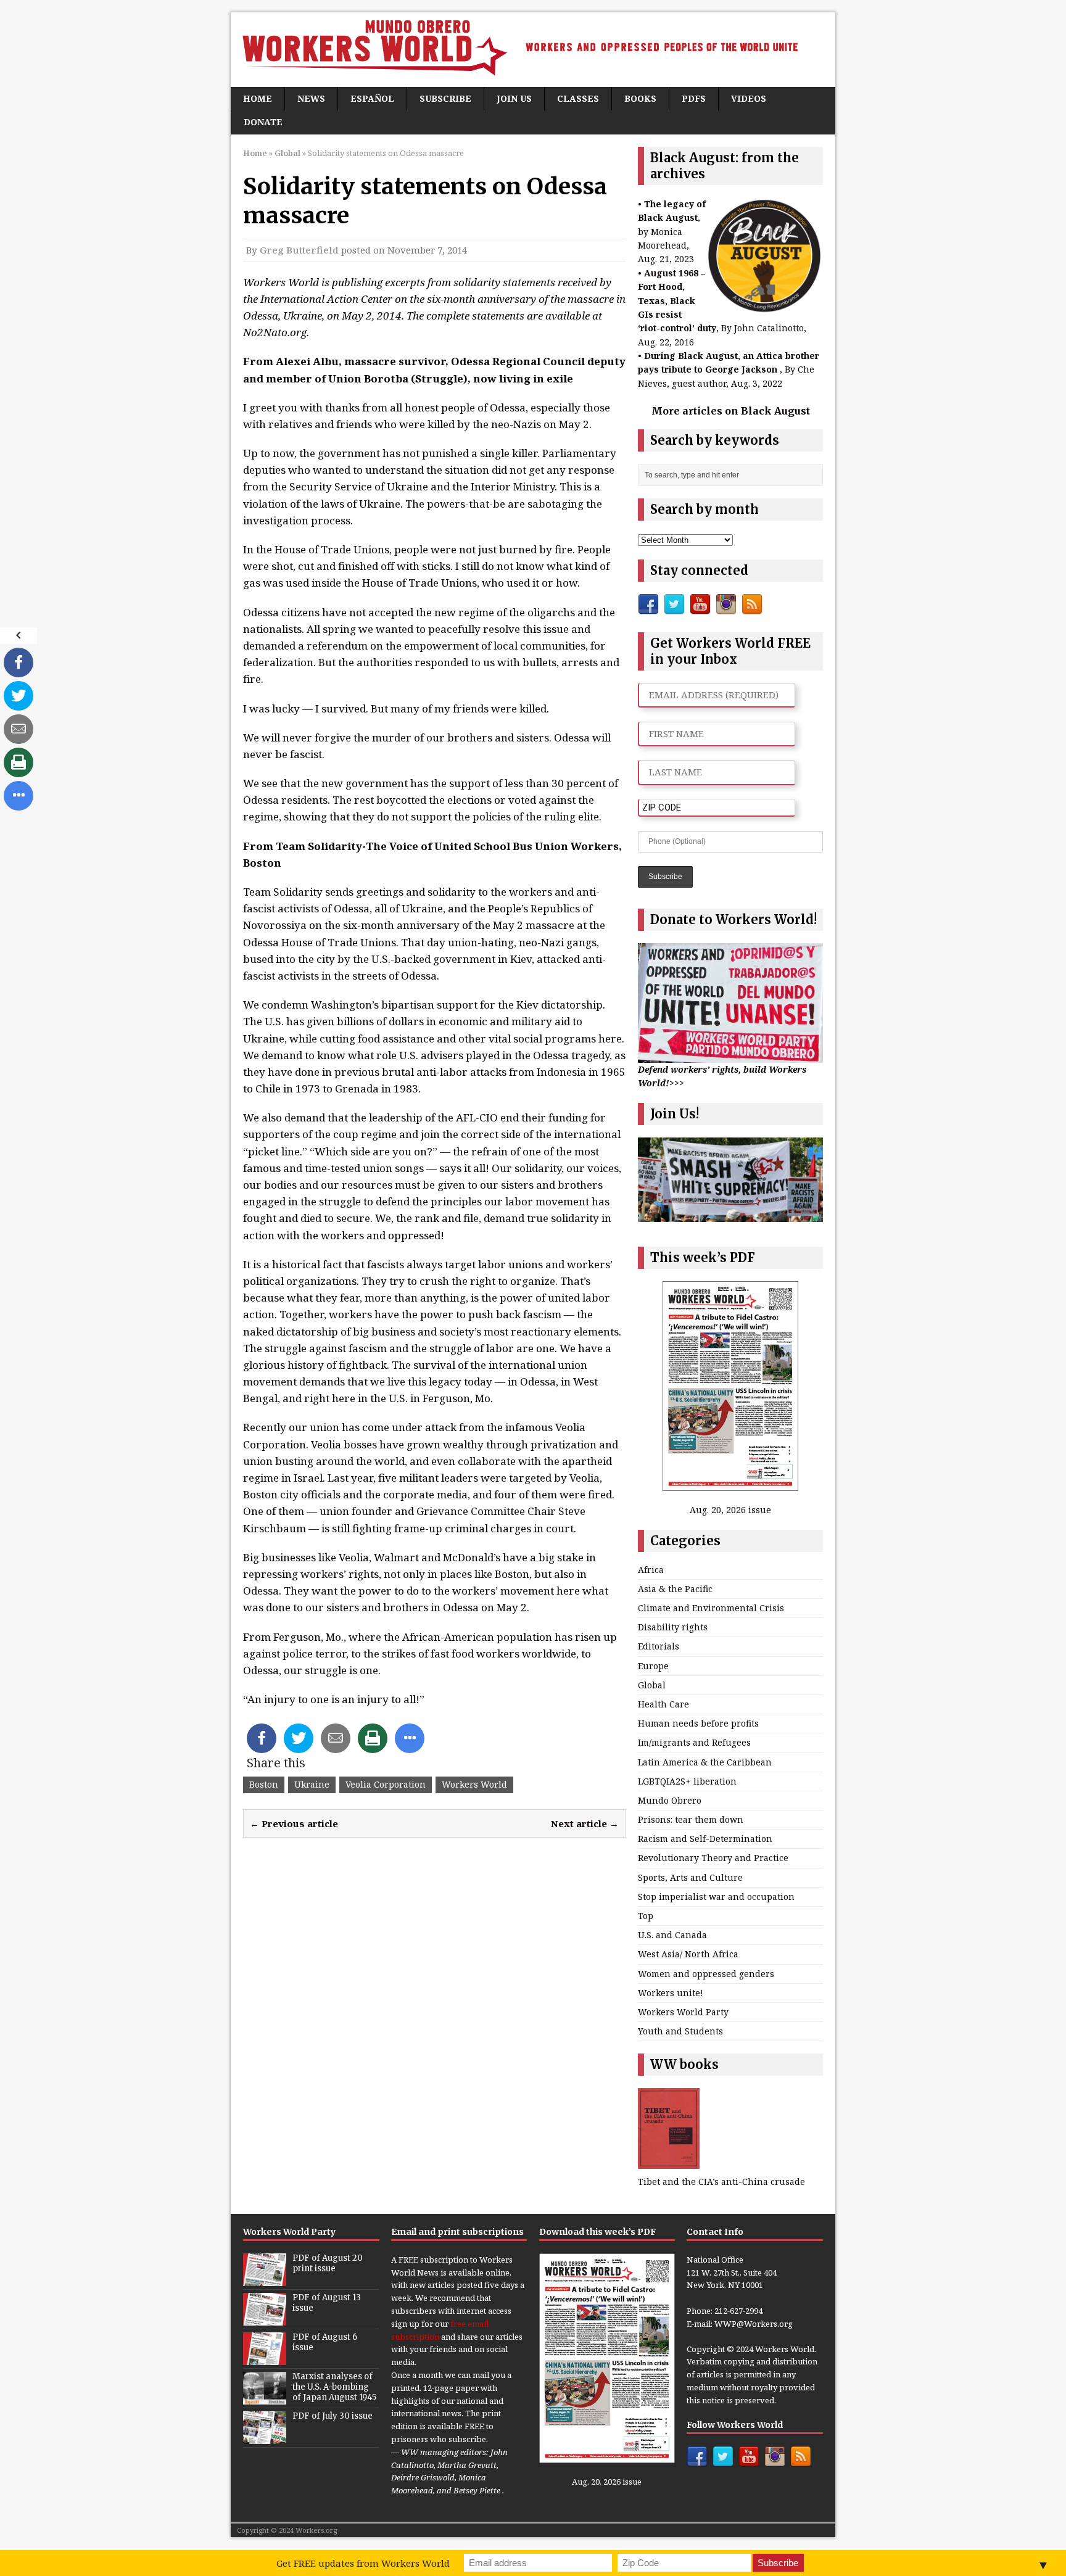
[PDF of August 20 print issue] (265, 2279)
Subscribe (445, 98)
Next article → (585, 1823)
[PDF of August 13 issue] (265, 2319)
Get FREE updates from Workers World (363, 2563)
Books (640, 98)
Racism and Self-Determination (705, 1839)
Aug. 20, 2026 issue (730, 1510)
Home (258, 98)
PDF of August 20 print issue (328, 2263)
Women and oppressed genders (706, 1974)
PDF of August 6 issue (325, 2342)
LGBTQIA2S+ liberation (687, 1781)
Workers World (474, 1784)
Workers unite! (671, 1993)
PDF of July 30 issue (333, 2416)
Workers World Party (683, 2012)
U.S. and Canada (672, 1935)
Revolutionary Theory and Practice (713, 1858)
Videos (749, 98)
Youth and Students (680, 2031)
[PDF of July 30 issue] (265, 2437)
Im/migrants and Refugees (694, 1742)
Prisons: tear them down (691, 1819)
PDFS (694, 98)
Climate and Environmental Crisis (711, 1608)
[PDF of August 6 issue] (265, 2358)
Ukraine (312, 1784)
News (311, 98)
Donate (263, 122)
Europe (653, 1666)
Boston (264, 1784)
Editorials (659, 1646)
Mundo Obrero (670, 1800)
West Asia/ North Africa (688, 1954)
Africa (651, 1570)
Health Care (663, 1704)
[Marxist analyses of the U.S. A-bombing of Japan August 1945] (265, 2398)
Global (652, 1685)
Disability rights (673, 1627)
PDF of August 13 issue (327, 2303)
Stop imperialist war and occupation (716, 1897)
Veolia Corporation (386, 1784)
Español (372, 98)
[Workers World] (533, 50)
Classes (578, 98)
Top (646, 1916)
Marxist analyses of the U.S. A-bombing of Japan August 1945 (334, 2387)
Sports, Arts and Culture (690, 1877)
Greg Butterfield (299, 250)
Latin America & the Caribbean (705, 1762)
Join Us (514, 98)
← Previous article (294, 1823)
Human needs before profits (698, 1723)
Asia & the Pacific (675, 1589)
